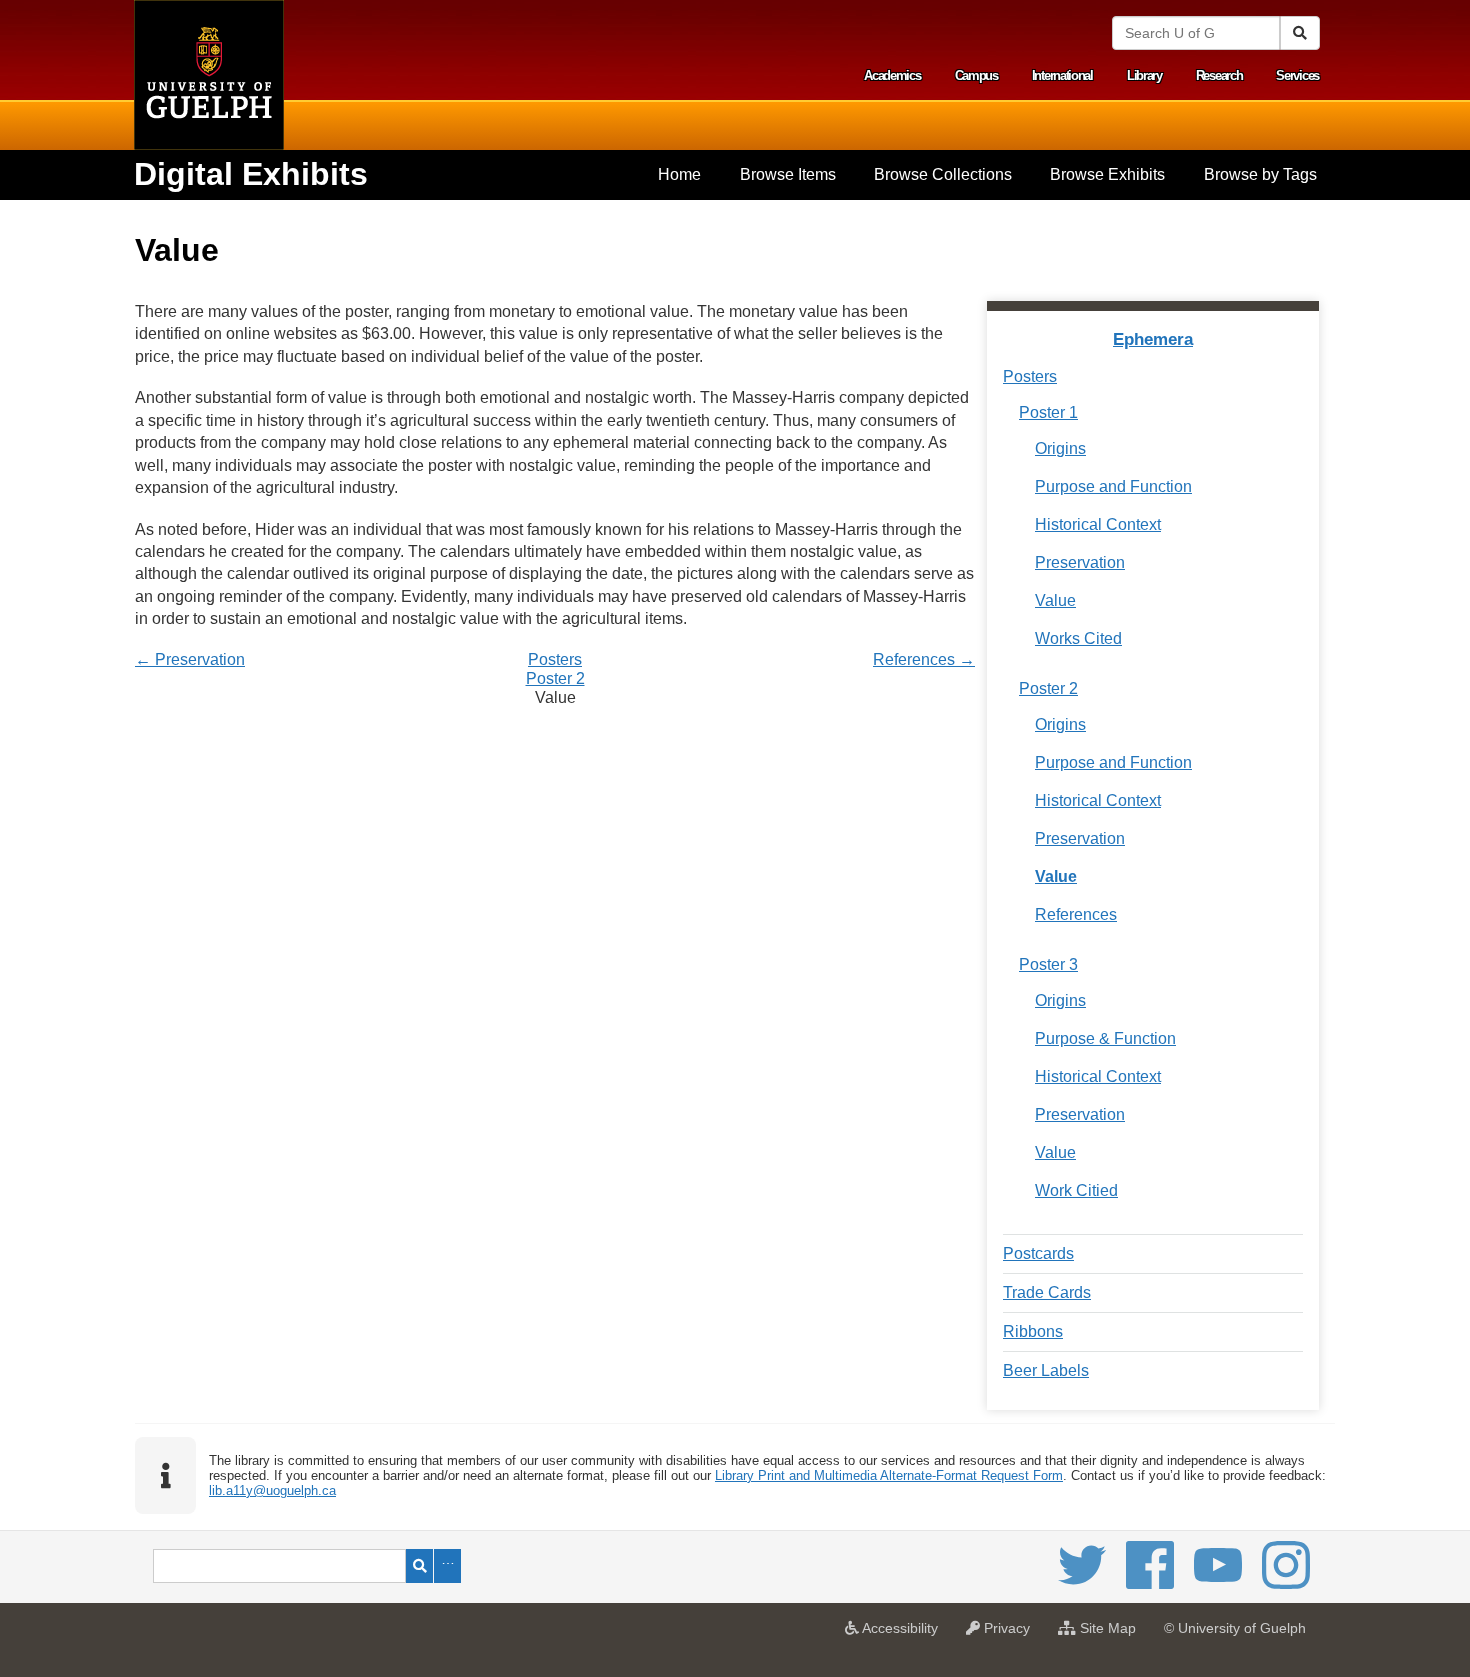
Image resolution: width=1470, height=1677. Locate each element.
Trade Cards (1047, 1292)
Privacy (1010, 1634)
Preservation (1080, 562)
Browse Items (788, 174)
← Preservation (190, 659)
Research (1219, 75)
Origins (1060, 448)
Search (419, 1566)
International (1062, 75)
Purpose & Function (1105, 1038)
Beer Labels (1046, 1370)
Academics (892, 75)
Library (1144, 75)
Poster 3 (1048, 964)
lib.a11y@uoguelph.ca (272, 1490)
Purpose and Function (1113, 486)
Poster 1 (1048, 412)
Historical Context (1098, 524)
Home (679, 174)
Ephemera (1153, 339)
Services (1297, 75)
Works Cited (1078, 638)
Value (1055, 600)
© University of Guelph (1235, 1628)
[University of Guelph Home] (209, 75)
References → (924, 659)
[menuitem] (679, 175)
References (1076, 914)
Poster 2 (555, 678)
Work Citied (1076, 1190)
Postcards (1038, 1253)
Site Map (1111, 1634)
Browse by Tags (1260, 174)
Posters (555, 659)
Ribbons (1033, 1331)
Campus (976, 75)
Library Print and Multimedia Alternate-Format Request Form (889, 1475)
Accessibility (903, 1634)
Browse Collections (943, 174)
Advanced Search (447, 1566)
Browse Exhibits (1107, 174)
